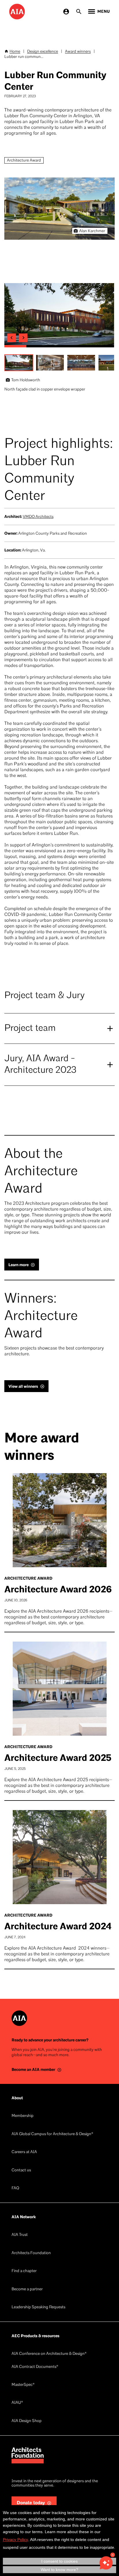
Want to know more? (59, 2570)
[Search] (79, 12)
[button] (19, 363)
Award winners (78, 52)
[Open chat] (106, 2563)
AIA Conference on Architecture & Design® (49, 2354)
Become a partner (27, 2289)
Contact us (21, 2170)
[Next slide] (23, 338)
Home (15, 52)
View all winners (23, 1386)
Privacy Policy (15, 2540)
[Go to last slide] (12, 338)
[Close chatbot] (113, 2555)
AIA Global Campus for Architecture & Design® (52, 2134)
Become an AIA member (33, 2070)
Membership (23, 2116)
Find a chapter (24, 2271)
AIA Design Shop (27, 2421)
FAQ (15, 2188)
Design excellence (43, 52)
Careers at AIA (24, 2152)
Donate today (31, 2503)
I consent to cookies (59, 2561)
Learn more (18, 1265)
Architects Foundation (31, 2253)
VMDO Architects (38, 517)
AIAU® (17, 2403)
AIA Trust (20, 2235)
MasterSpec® (23, 2385)
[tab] (15, 346)
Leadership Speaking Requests (38, 2307)
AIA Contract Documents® (35, 2367)
